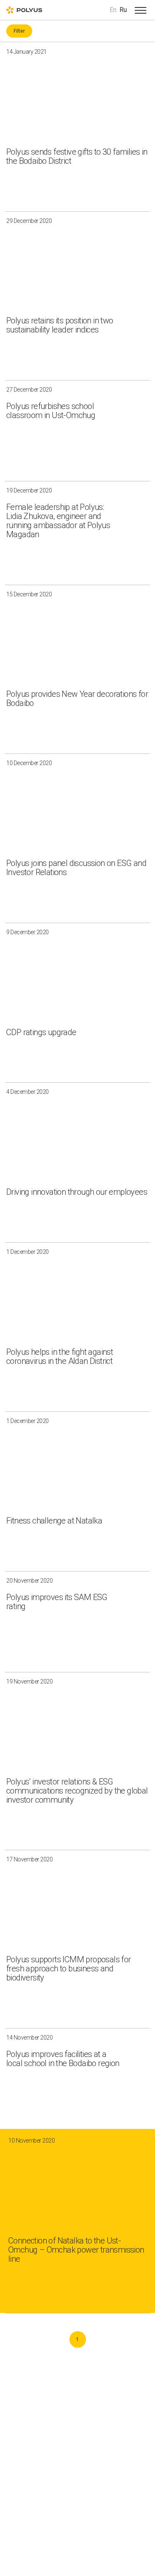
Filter (19, 31)
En (113, 10)
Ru (123, 10)
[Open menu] (141, 10)
